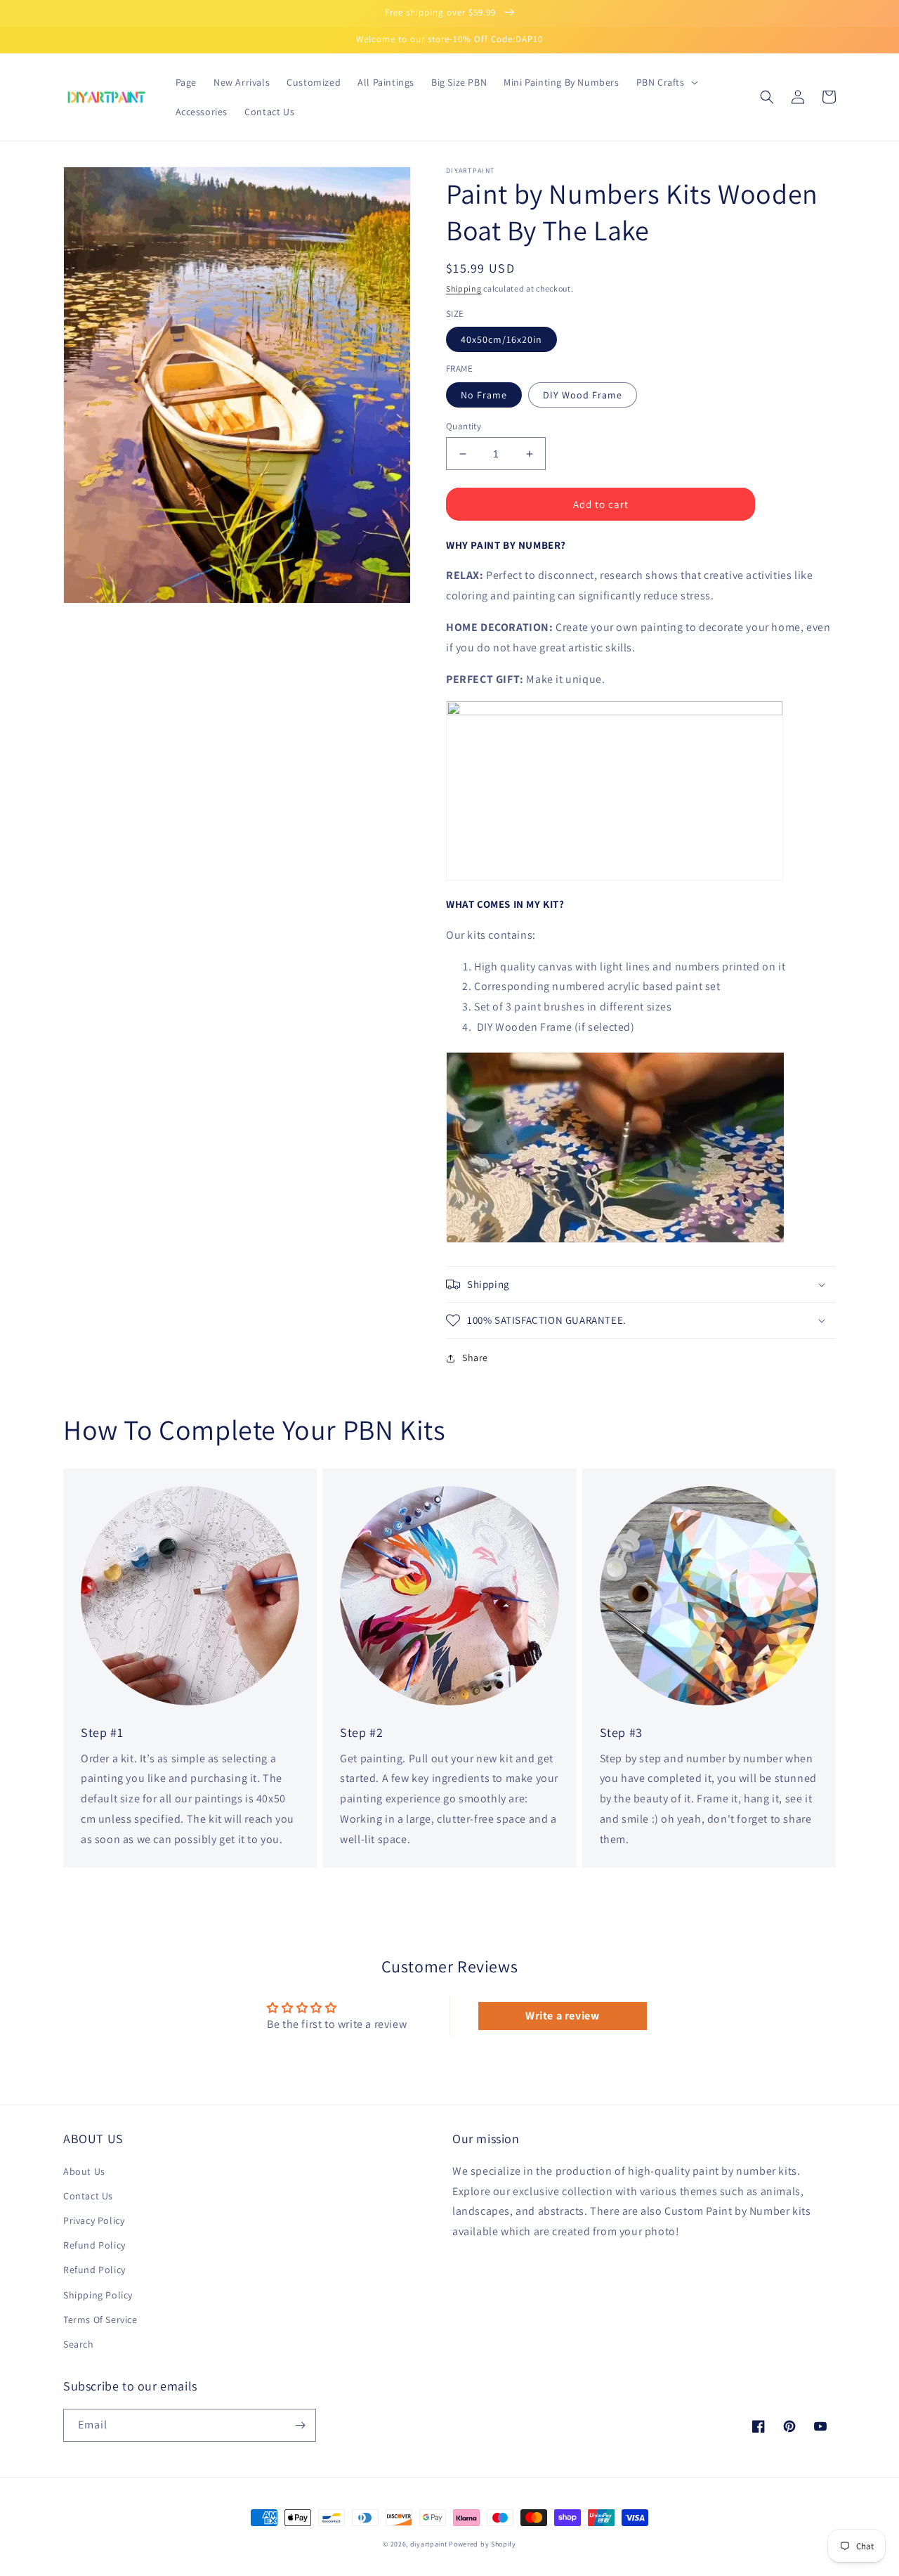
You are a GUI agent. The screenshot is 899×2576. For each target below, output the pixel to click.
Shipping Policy (98, 2295)
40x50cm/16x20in (501, 339)
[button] (666, 82)
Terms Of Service (100, 2320)
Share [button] (475, 1358)
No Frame (484, 395)
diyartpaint (429, 2544)
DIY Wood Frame (583, 395)
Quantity (464, 426)
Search (79, 2344)
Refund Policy (94, 2245)
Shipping (464, 288)
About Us (84, 2171)
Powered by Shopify (483, 2544)
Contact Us (88, 2196)
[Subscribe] (300, 2425)
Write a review (562, 2016)
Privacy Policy (94, 2220)
